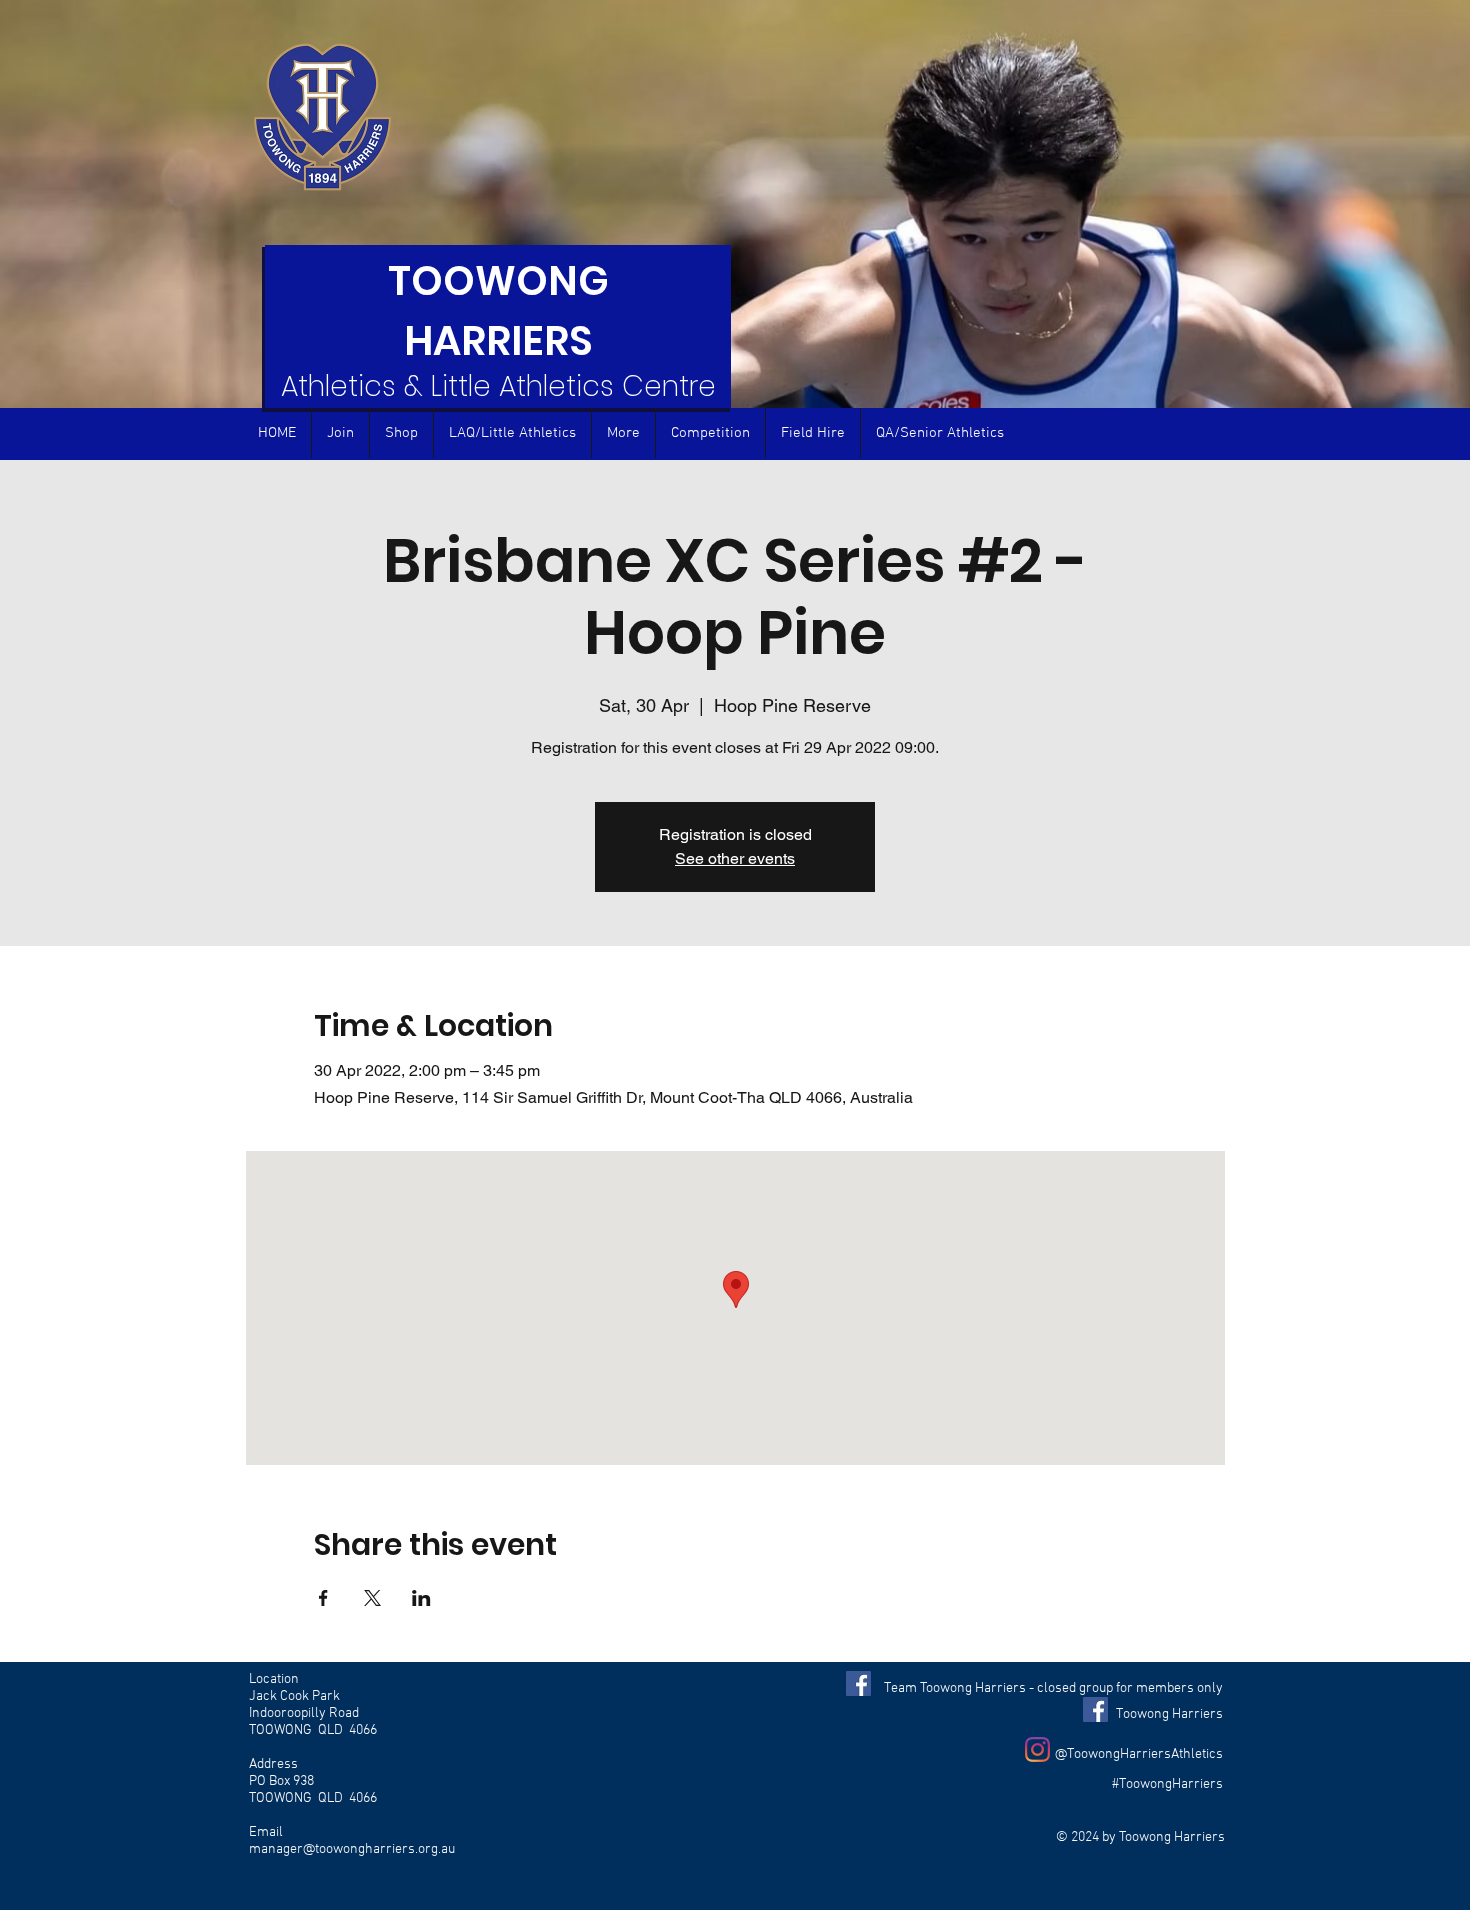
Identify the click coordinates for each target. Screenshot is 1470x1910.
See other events (735, 858)
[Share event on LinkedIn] (421, 1598)
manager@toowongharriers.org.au (352, 1849)
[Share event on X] (372, 1598)
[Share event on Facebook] (323, 1598)
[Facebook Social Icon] (858, 1683)
